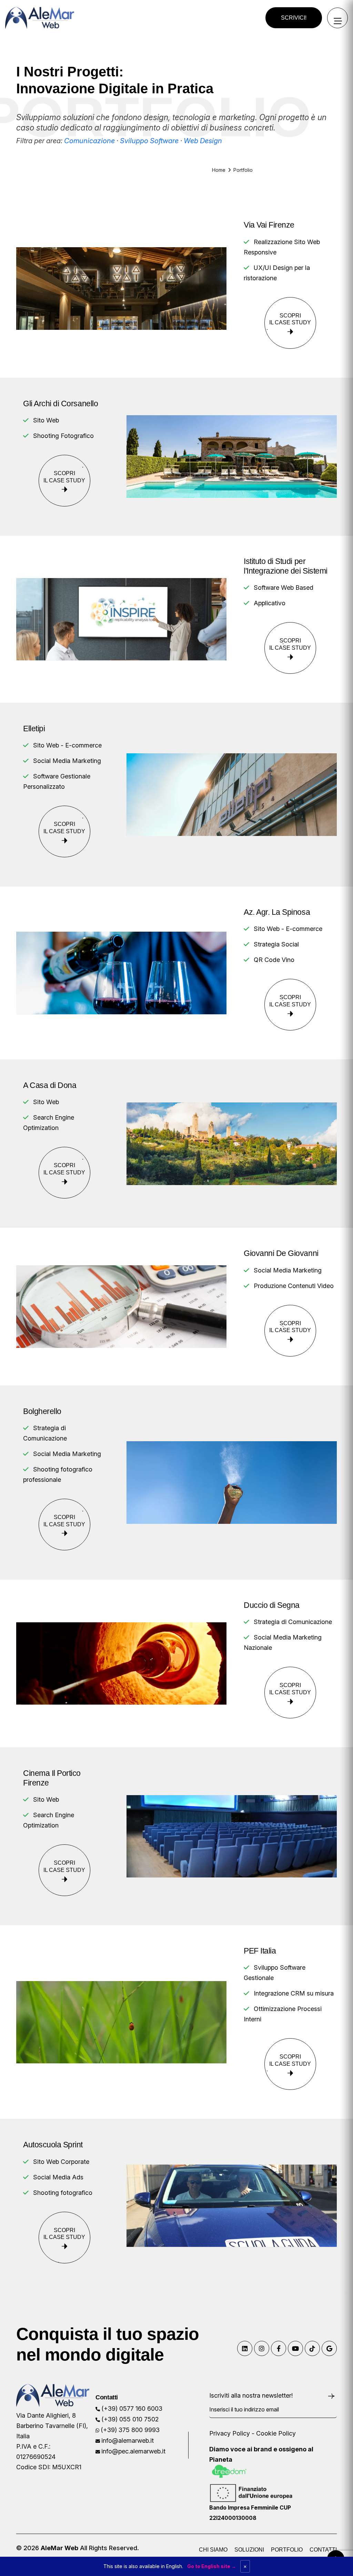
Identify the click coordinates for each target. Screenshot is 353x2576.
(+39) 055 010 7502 (130, 2419)
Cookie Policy (276, 2433)
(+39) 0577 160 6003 (132, 2409)
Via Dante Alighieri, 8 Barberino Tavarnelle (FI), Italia (52, 2426)
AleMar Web (59, 2548)
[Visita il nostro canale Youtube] (295, 2348)
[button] (294, 18)
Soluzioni (249, 2550)
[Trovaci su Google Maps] (329, 2348)
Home (219, 170)
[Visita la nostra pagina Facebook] (279, 2348)
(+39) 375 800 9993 (130, 2430)
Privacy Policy (230, 2433)
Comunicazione (89, 141)
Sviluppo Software (149, 141)
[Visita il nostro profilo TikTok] (312, 2348)
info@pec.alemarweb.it (133, 2451)
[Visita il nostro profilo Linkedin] (245, 2348)
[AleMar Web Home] (40, 17)
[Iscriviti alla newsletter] (331, 2396)
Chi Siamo (213, 2550)
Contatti (323, 2550)
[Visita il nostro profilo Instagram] (262, 2348)
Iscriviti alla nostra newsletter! (251, 2395)
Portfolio (287, 2550)
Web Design (203, 141)
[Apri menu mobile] (337, 18)
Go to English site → (212, 2566)
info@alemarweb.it (128, 2441)
